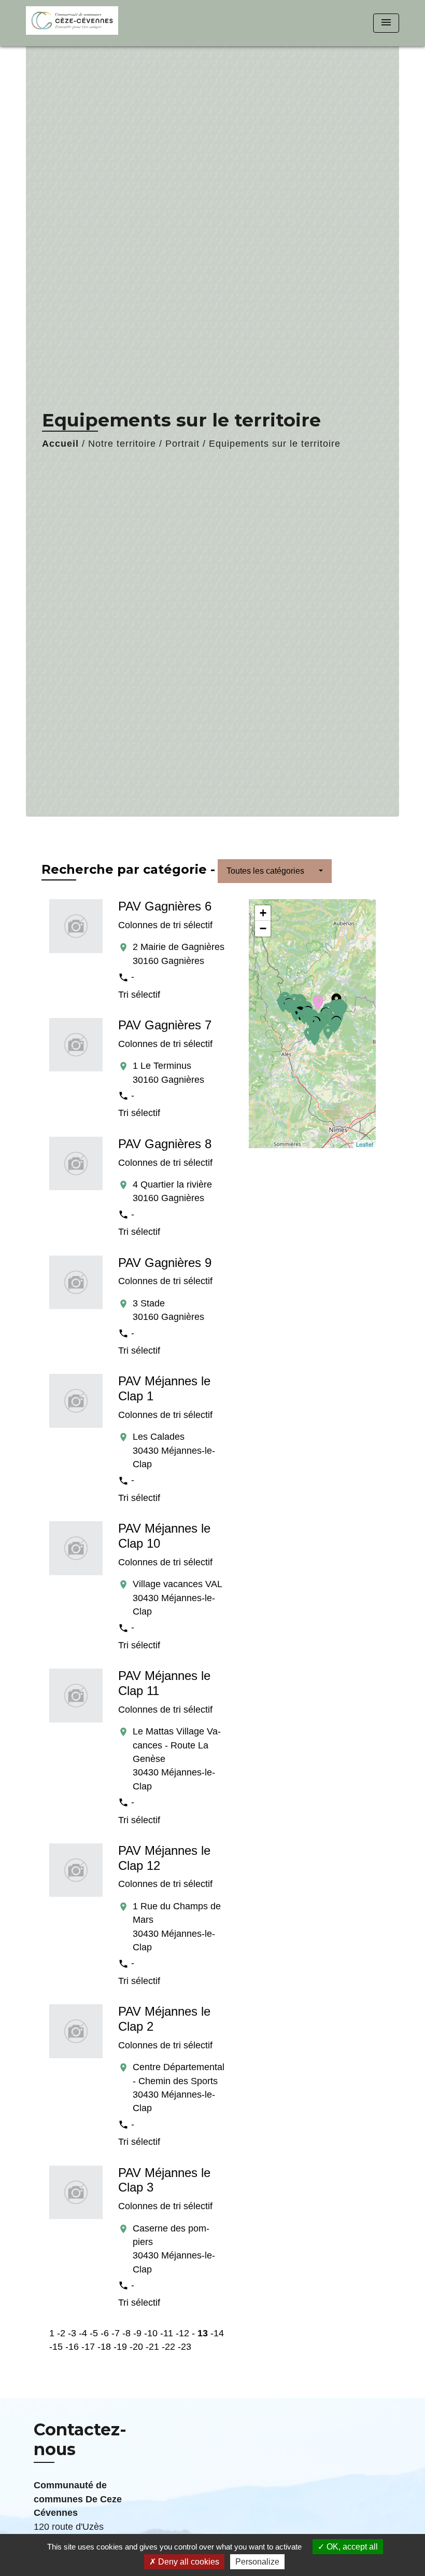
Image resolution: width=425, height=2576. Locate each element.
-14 (217, 2333)
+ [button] (263, 913)
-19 (120, 2347)
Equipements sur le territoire (275, 444)
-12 (182, 2333)
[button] (275, 871)
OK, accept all (351, 2547)
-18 (104, 2347)
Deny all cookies (188, 2562)
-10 (151, 2333)
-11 (167, 2333)
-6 (105, 2333)
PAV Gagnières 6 (165, 906)
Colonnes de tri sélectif (165, 925)
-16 (72, 2347)
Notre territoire (122, 444)
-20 (136, 2347)
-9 (137, 2333)
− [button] (263, 928)
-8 (126, 2333)
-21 (152, 2347)
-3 (72, 2333)
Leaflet (365, 1144)
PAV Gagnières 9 (165, 1263)
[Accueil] (91, 23)
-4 (83, 2333)
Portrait (182, 444)
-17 (88, 2347)
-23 (185, 2347)
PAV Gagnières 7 (165, 1025)
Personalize (257, 2562)
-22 (168, 2347)
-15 (56, 2347)
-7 (116, 2333)
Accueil (60, 444)
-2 (61, 2333)
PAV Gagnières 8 (165, 1144)
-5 (94, 2333)
